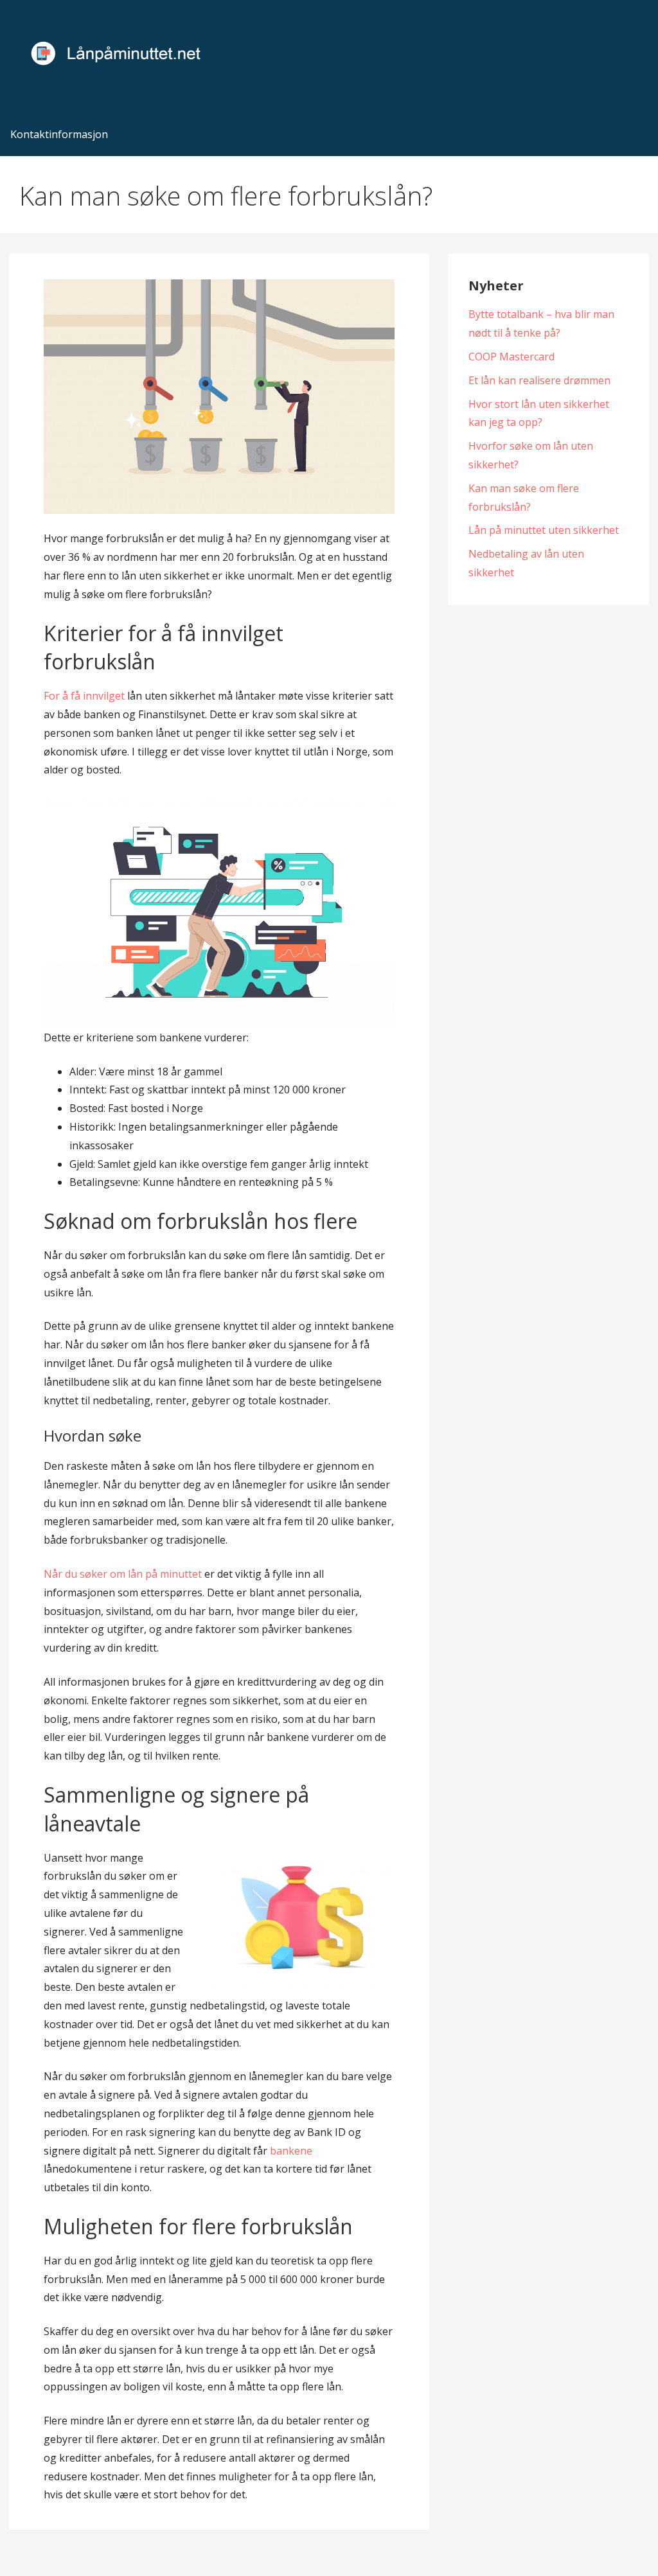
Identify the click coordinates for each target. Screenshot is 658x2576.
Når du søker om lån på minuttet (123, 1574)
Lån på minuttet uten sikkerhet (544, 530)
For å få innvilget (84, 696)
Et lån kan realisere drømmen (539, 380)
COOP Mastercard (511, 357)
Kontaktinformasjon (59, 134)
